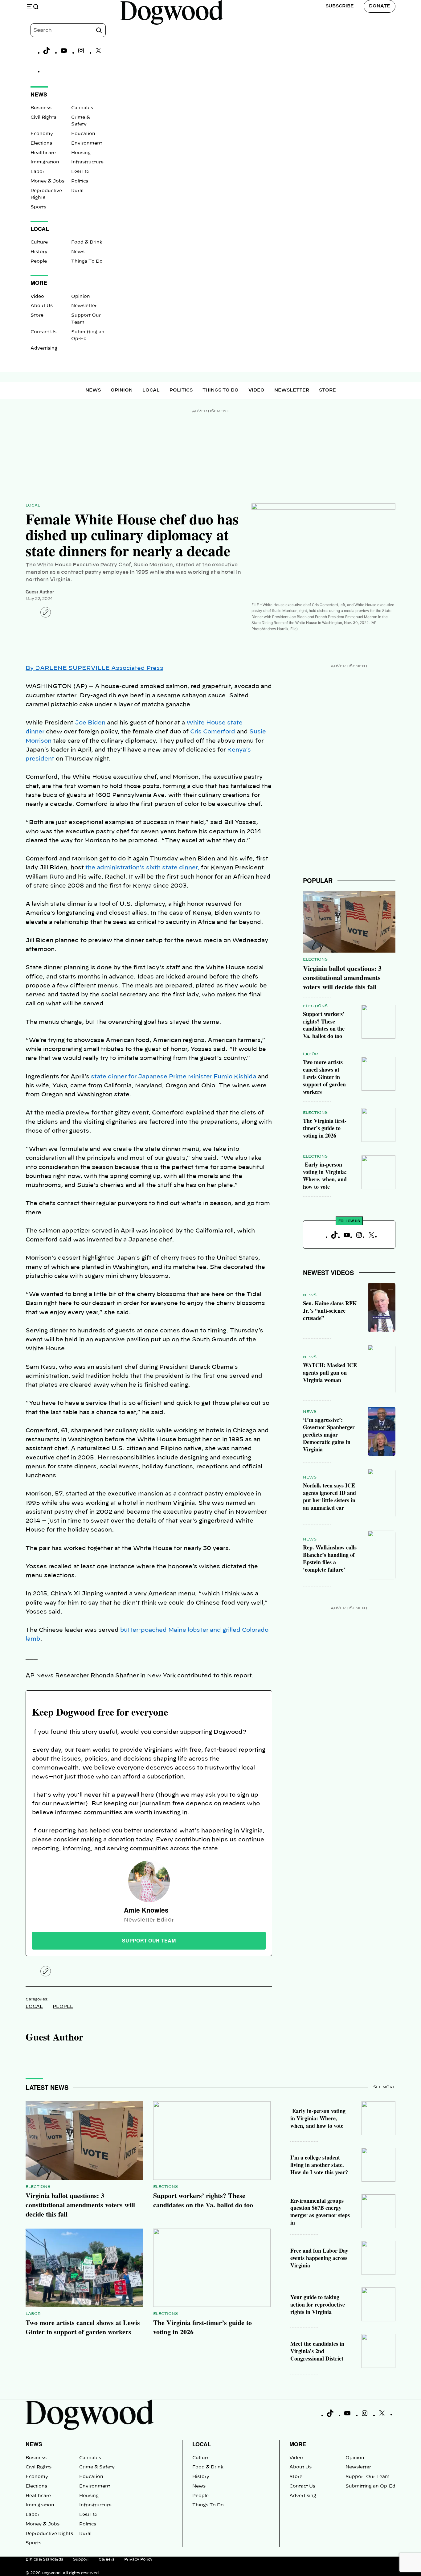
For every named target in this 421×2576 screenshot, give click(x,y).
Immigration (45, 162)
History (39, 252)
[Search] (99, 30)
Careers (106, 2559)
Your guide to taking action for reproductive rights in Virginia (318, 2304)
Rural (77, 191)
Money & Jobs (47, 181)
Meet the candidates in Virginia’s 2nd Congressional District (317, 2351)
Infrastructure (87, 162)
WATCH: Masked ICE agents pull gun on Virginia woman (330, 1372)
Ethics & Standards (44, 2559)
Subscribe (340, 6)
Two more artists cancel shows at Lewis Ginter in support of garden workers (324, 1077)
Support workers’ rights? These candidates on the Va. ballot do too (324, 1025)
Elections (41, 143)
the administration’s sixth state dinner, (142, 868)
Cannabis (82, 108)
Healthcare (43, 153)
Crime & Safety (97, 2467)
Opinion (81, 297)
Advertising (44, 348)
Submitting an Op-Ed (370, 2486)
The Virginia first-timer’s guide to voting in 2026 (325, 1128)
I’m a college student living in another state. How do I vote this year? (319, 2165)
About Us (42, 306)
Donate (380, 6)
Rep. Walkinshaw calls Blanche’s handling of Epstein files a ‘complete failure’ (330, 1558)
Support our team (149, 1940)
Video (37, 297)
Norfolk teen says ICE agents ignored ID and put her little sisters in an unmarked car (329, 1496)
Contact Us (43, 332)
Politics (80, 181)
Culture (39, 242)
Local (151, 390)
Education (83, 134)
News (78, 252)
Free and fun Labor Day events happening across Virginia (319, 2258)
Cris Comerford (213, 732)
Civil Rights (43, 117)
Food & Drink (87, 242)
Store (37, 315)
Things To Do (87, 261)
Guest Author (40, 592)
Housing (81, 153)
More (298, 2444)
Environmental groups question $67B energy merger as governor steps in (320, 2212)
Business (41, 108)
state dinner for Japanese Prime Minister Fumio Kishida (174, 1077)
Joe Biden (90, 723)
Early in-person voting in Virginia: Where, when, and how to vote (325, 1175)
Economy (42, 134)
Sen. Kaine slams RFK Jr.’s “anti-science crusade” (330, 1311)
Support (81, 2559)
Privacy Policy (138, 2559)
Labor (37, 172)
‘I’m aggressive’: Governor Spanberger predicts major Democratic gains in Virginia (329, 1434)
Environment (87, 143)
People (39, 261)
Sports (38, 207)
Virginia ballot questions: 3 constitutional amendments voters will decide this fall (342, 977)
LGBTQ (80, 172)
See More (384, 2087)
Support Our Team (368, 2477)
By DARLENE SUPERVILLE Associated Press (94, 668)
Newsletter (84, 306)
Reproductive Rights (49, 2534)
